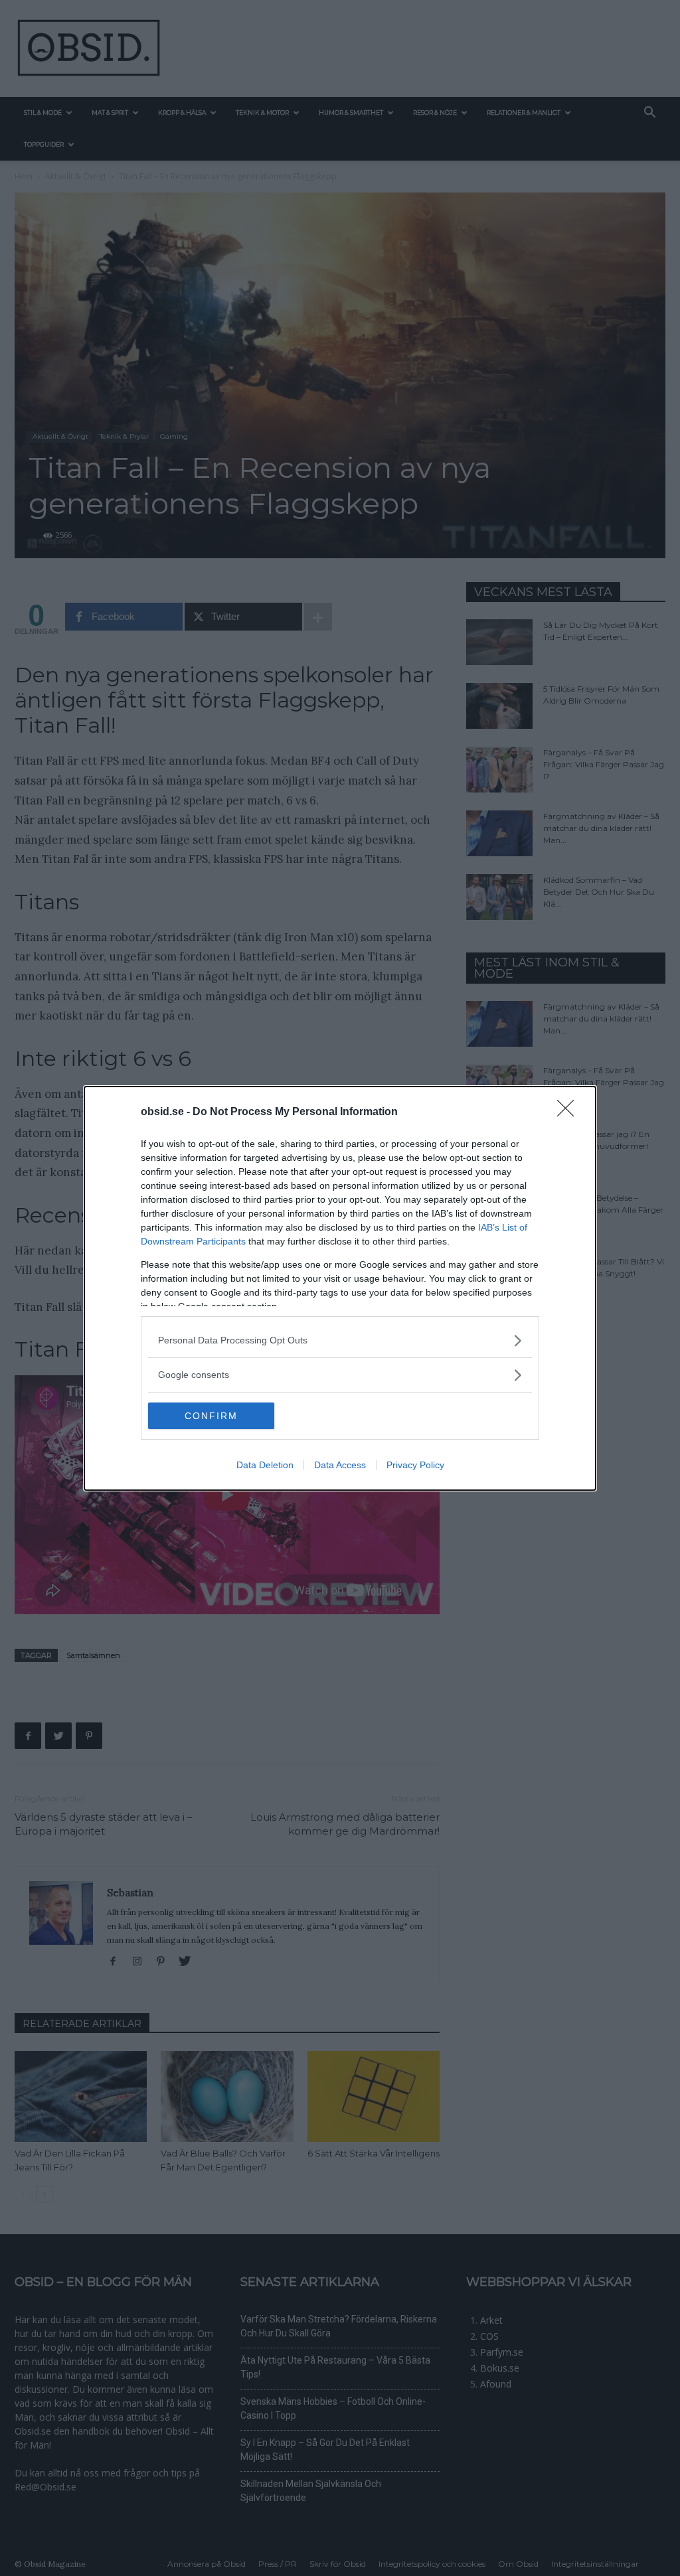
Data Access (340, 1465)
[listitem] (340, 1340)
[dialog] (340, 1288)
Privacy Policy (415, 1465)
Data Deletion (265, 1465)
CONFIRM (211, 1416)
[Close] (570, 1112)
